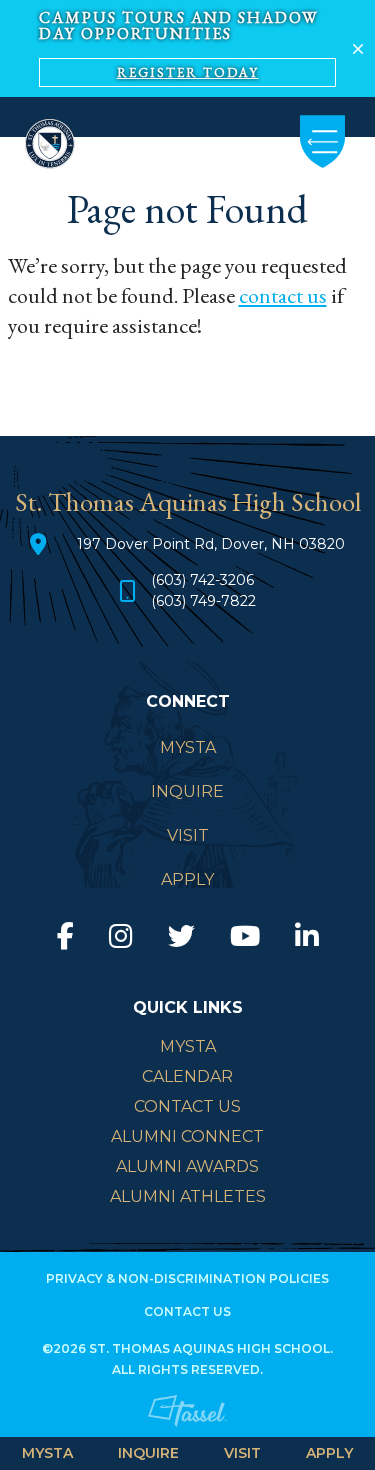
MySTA (47, 1453)
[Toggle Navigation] (322, 141)
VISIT (242, 1453)
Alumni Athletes (188, 1196)
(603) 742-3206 (202, 580)
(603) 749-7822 (203, 601)
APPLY (329, 1453)
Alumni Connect (187, 1136)
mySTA (188, 1046)
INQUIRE (148, 1453)
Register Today (188, 72)
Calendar (187, 1076)
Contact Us (187, 1106)
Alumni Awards (187, 1166)
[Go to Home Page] (50, 141)
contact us (283, 295)
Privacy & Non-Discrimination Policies (187, 1278)
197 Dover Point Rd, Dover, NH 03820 (211, 544)
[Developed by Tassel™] (188, 1427)
